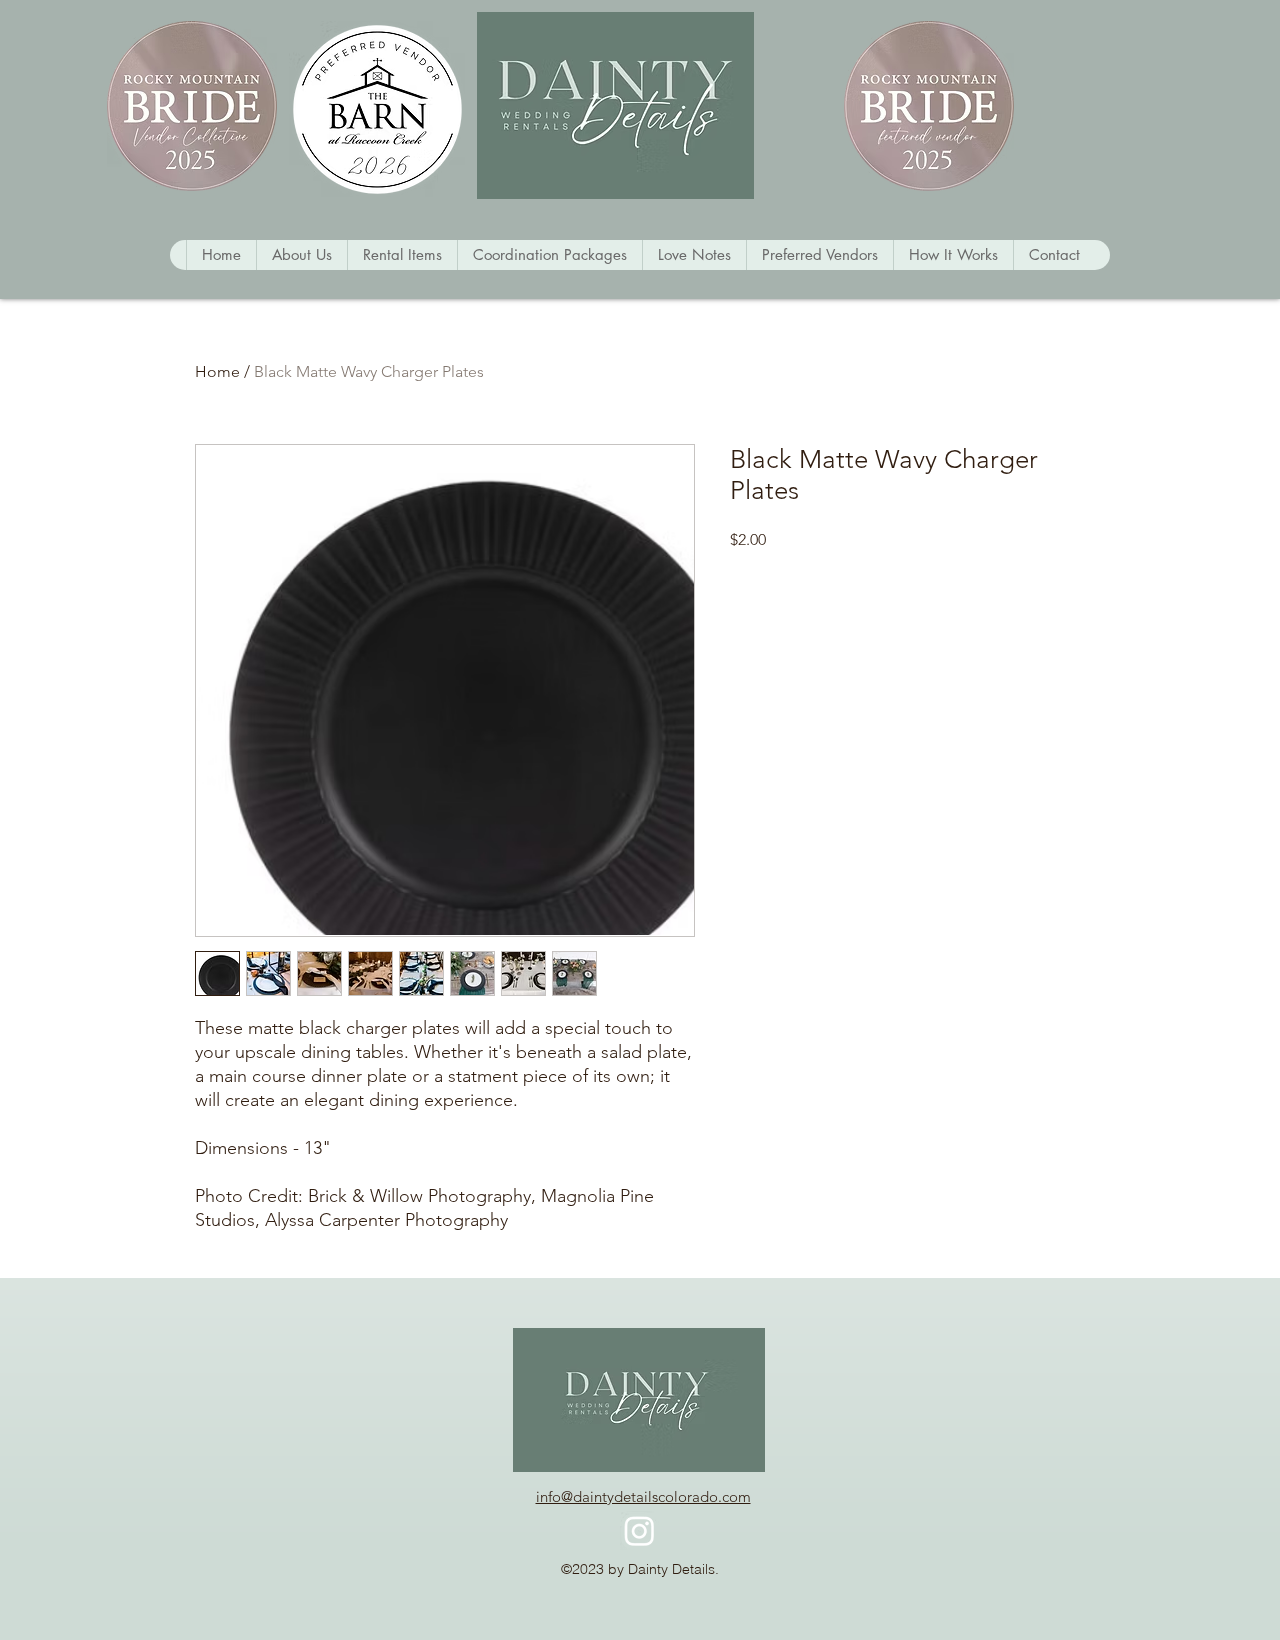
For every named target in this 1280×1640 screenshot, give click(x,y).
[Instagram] (639, 1530)
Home (217, 371)
